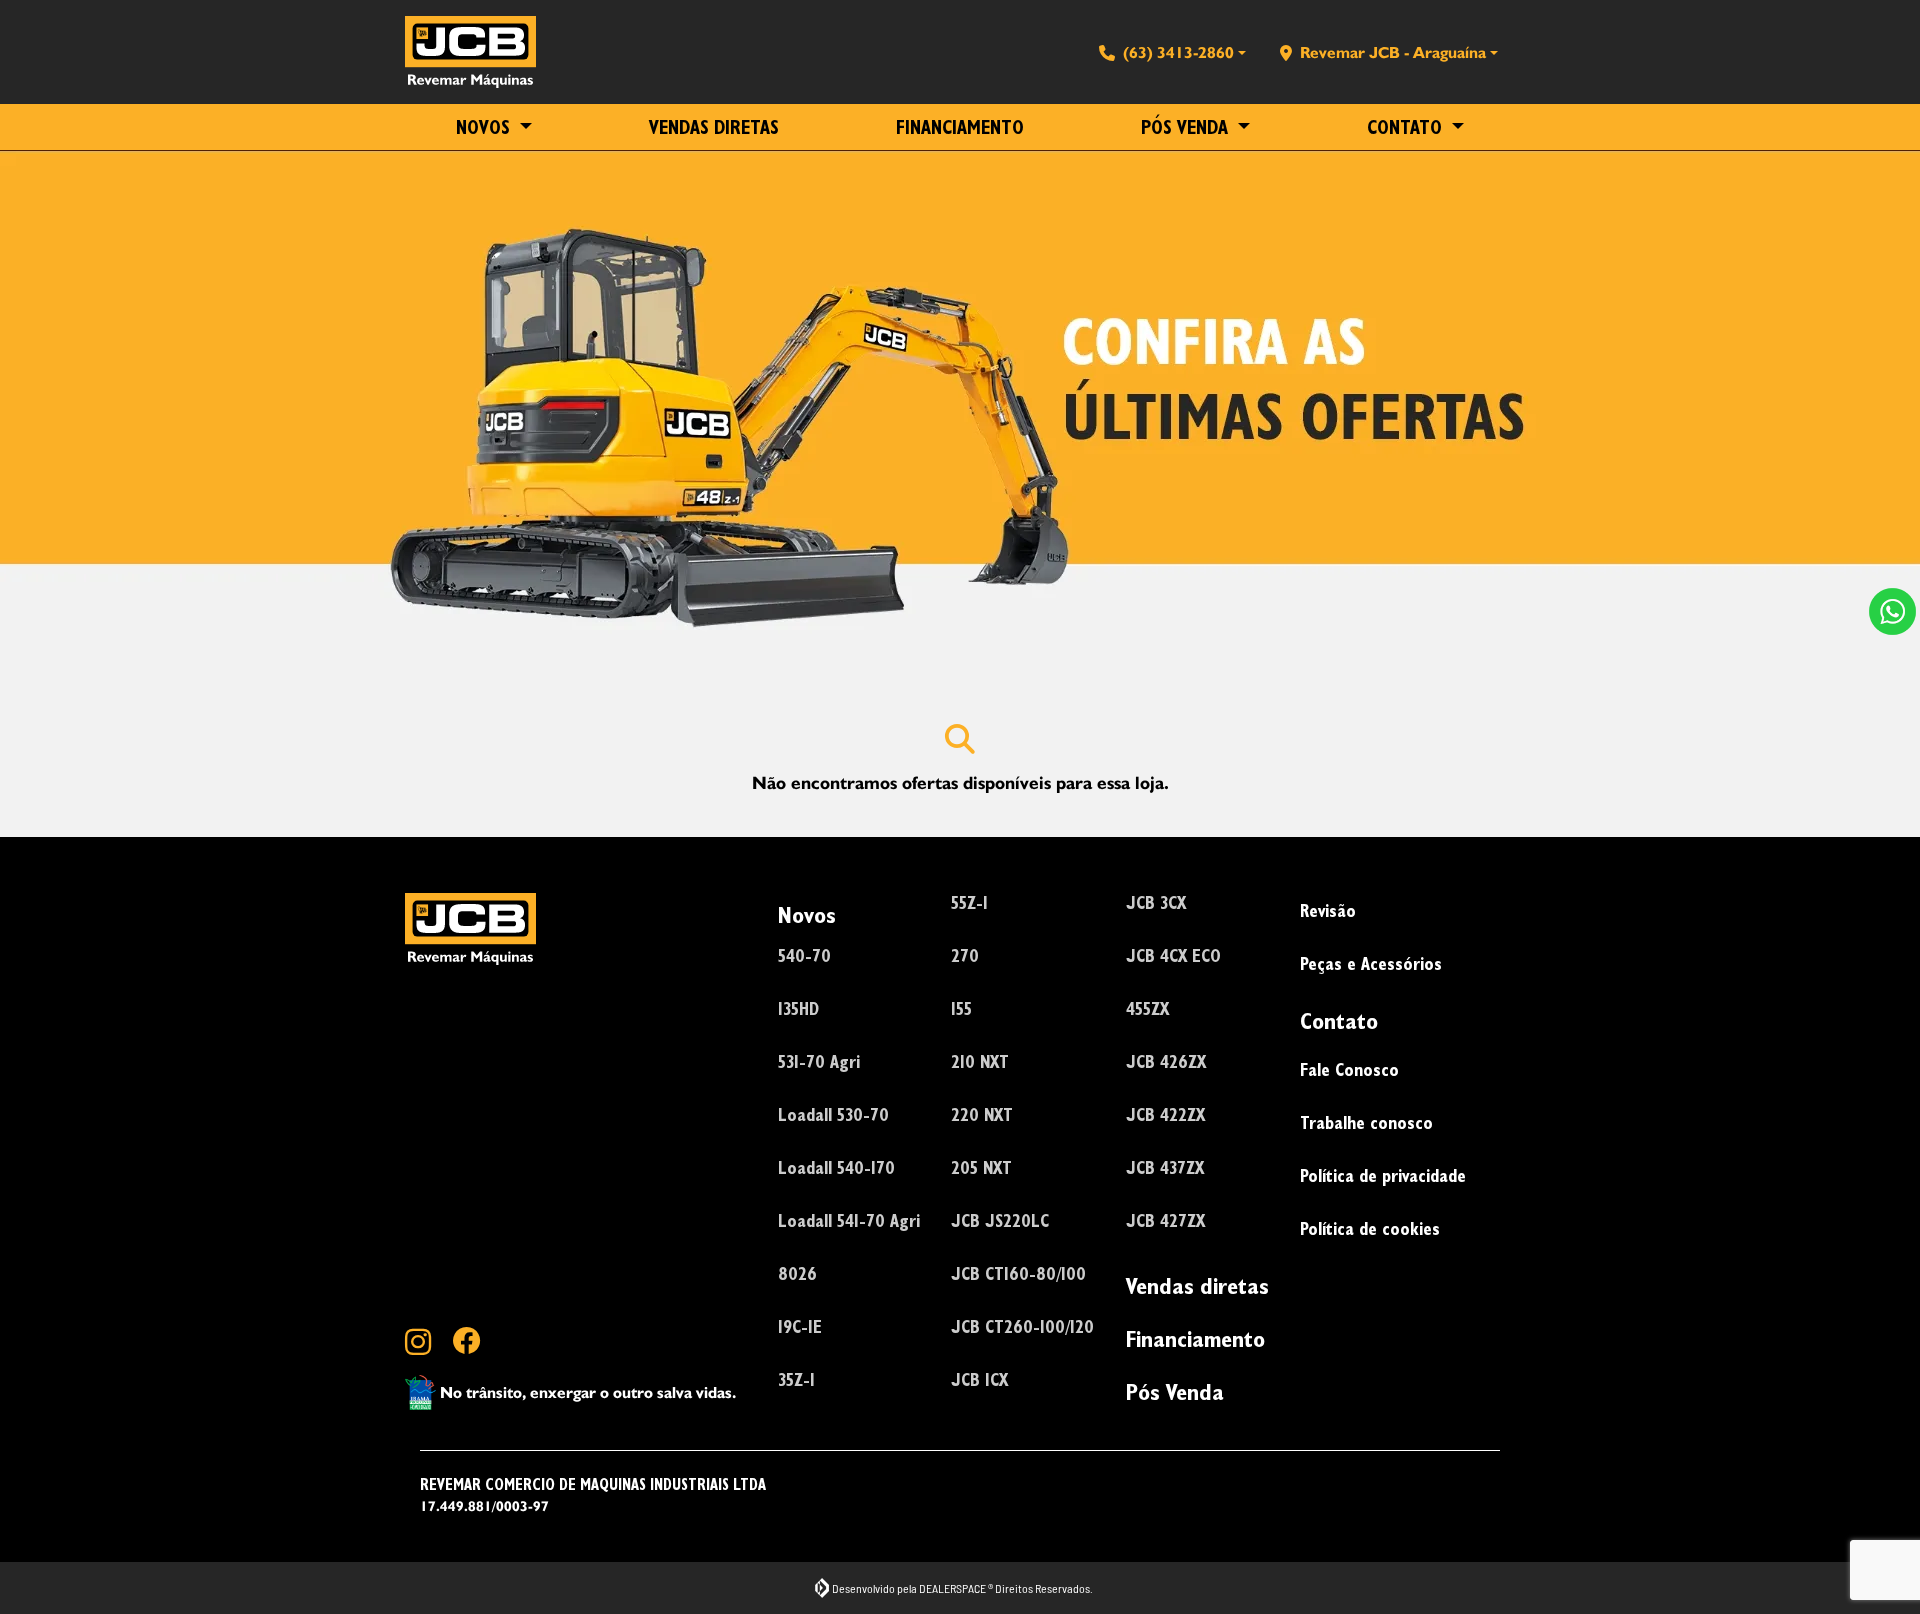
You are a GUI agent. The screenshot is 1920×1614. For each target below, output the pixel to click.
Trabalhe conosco (1366, 1122)
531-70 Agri (819, 1061)
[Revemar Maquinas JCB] (470, 52)
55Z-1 (969, 902)
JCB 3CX (1156, 902)
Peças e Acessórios (1371, 963)
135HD (798, 1008)
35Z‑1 (796, 1379)
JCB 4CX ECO (1173, 955)
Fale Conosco (1349, 1069)
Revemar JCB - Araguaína (1393, 52)
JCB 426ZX (1166, 1061)
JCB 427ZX (1165, 1220)
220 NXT (982, 1114)
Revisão (1328, 910)
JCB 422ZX (1165, 1114)
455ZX (1147, 1008)
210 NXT (980, 1061)
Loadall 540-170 (836, 1167)
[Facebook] (477, 1343)
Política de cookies (1370, 1228)
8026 (797, 1273)
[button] (1892, 611)
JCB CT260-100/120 (1022, 1326)
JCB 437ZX (1165, 1167)
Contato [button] (1407, 127)
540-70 (804, 955)
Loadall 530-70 (833, 1114)
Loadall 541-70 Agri (849, 1220)
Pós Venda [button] (1187, 127)
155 (961, 1008)
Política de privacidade (1383, 1175)
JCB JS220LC (1000, 1220)
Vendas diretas (714, 127)
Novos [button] (485, 127)
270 (965, 955)
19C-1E (800, 1326)
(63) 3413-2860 (1178, 52)
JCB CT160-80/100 (1018, 1273)
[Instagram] (429, 1343)
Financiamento (960, 127)
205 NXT (981, 1167)
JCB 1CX (979, 1379)
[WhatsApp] (1892, 611)
